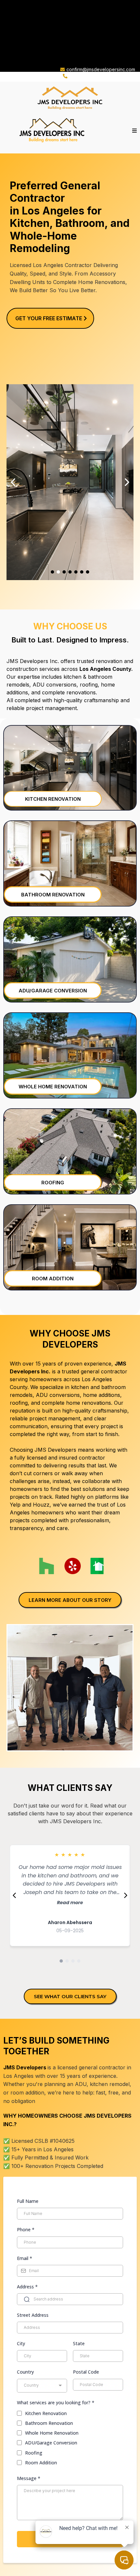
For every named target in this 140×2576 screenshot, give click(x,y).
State (79, 2343)
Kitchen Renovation (46, 2413)
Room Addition (41, 2463)
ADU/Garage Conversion (51, 2443)
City (21, 2343)
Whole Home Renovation (52, 2433)
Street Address (33, 2315)
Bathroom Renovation (49, 2423)
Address (27, 2287)
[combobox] (42, 2386)
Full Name (28, 2201)
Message (29, 2478)
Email (25, 2258)
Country (25, 2372)
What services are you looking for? (56, 2402)
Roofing (34, 2453)
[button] (133, 131)
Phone (26, 2229)
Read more (70, 1903)
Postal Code (86, 2372)
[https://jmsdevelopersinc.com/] (70, 98)
